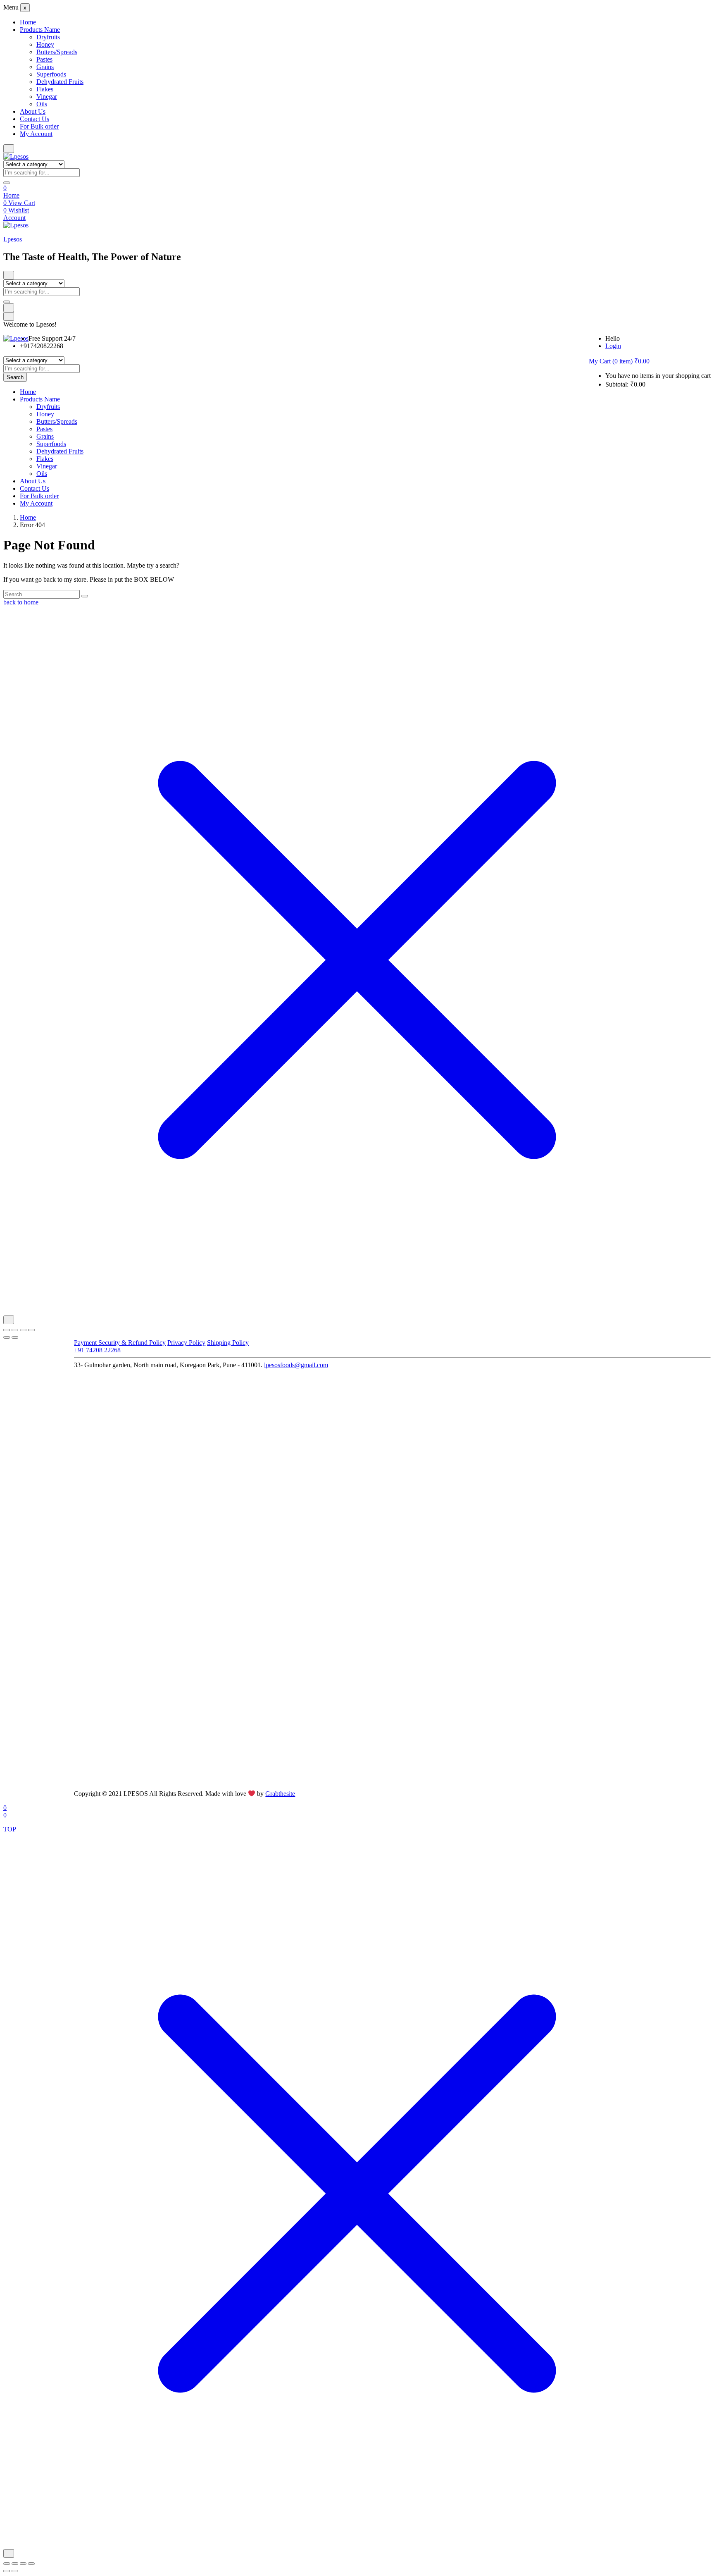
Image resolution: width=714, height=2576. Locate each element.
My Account (36, 134)
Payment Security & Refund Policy (120, 1343)
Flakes (45, 89)
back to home (21, 602)
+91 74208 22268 (97, 1350)
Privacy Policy (186, 1343)
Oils (42, 104)
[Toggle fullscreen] (15, 1330)
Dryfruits (48, 37)
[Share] (23, 1330)
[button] (619, 361)
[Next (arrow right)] (15, 1337)
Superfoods (51, 74)
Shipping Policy (228, 1343)
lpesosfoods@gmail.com (296, 1365)
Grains (45, 67)
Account (14, 218)
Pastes (44, 59)
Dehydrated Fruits (60, 82)
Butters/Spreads (57, 52)
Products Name (40, 30)
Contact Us (35, 119)
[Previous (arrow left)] (7, 1337)
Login (613, 346)
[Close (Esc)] (31, 1330)
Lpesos (13, 239)
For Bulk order (39, 126)
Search (15, 377)
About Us (33, 111)
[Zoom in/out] (7, 1330)
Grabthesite (280, 1794)
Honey (45, 44)
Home (28, 22)
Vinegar (47, 97)
